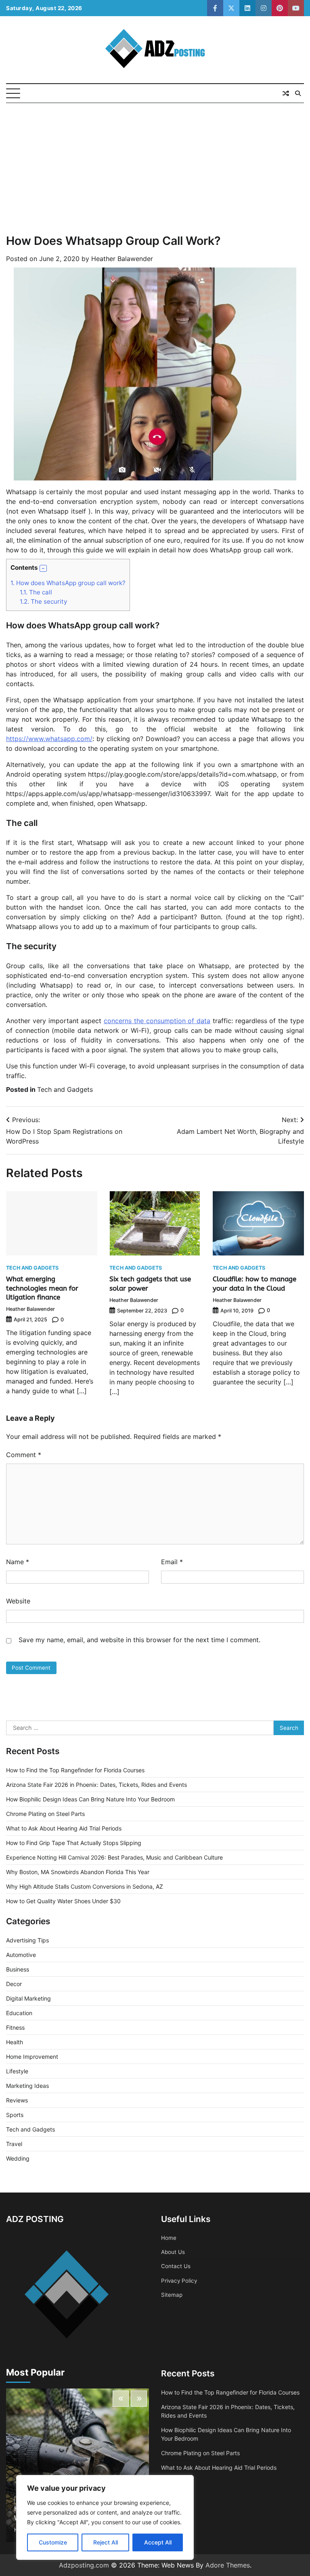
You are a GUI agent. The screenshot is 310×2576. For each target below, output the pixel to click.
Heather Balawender (122, 259)
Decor (14, 1984)
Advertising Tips (27, 1940)
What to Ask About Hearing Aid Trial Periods (64, 1828)
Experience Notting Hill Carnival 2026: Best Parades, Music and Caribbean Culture (114, 1857)
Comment (24, 1455)
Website (18, 1601)
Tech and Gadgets (65, 1089)
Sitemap (172, 2295)
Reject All (106, 2542)
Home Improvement (32, 2057)
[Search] (298, 93)
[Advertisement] (155, 164)
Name (18, 1562)
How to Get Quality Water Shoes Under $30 (63, 1901)
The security (43, 601)
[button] (43, 569)
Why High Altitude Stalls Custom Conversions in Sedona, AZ (85, 1886)
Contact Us (176, 2266)
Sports (15, 2115)
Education (19, 2013)
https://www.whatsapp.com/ (49, 739)
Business (18, 1969)
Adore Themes (228, 2565)
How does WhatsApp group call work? (68, 583)
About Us (173, 2252)
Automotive (21, 1955)
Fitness (15, 2027)
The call (36, 592)
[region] (105, 2517)
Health (15, 2042)
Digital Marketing (28, 1998)
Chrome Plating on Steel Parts (45, 1814)
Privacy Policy (179, 2281)
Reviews (17, 2100)
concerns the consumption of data (157, 1021)
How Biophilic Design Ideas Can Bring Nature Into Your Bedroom (90, 1799)
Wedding (18, 2158)
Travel (14, 2144)
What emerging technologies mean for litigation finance (42, 1288)
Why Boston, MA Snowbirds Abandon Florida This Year (78, 1872)
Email (172, 1562)
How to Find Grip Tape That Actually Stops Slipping (74, 1843)
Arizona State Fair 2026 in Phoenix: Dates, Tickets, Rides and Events (96, 1785)
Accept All (158, 2542)
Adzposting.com (84, 2565)
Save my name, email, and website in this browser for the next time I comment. (139, 1640)
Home (169, 2238)
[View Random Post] (286, 93)
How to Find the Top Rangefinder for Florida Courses (75, 1770)
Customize (53, 2542)
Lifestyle (17, 2071)
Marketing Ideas (27, 2086)
